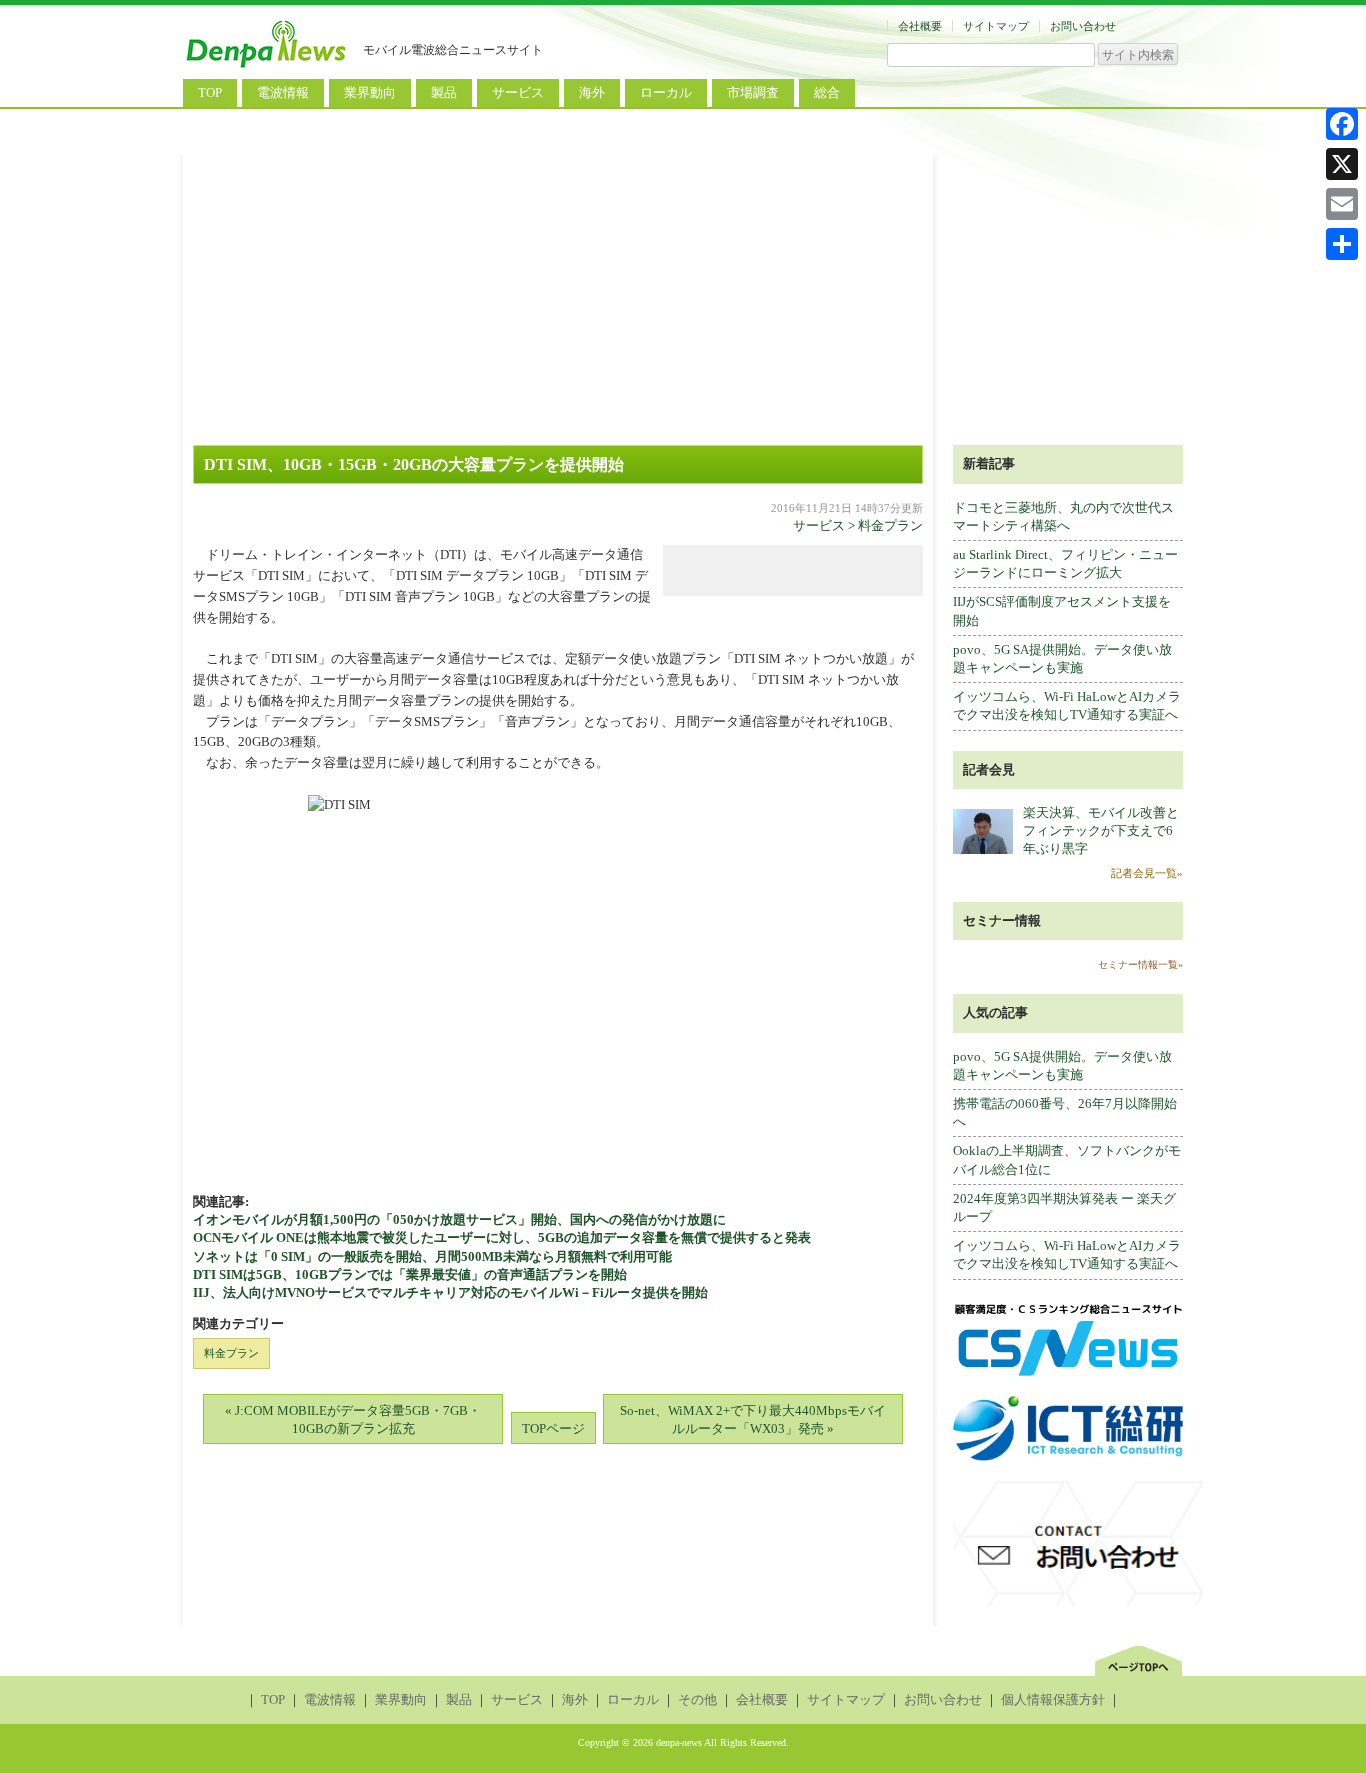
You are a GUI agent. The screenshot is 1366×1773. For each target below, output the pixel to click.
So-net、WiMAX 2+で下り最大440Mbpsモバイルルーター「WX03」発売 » (753, 1419)
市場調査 (753, 92)
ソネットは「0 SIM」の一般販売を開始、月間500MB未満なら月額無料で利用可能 (432, 1256)
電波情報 (283, 92)
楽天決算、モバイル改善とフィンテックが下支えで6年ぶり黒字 (1101, 830)
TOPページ (553, 1428)
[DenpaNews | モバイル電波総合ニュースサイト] (268, 67)
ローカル (666, 92)
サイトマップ (996, 26)
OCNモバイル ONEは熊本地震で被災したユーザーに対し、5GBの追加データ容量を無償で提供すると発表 (502, 1237)
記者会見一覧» (1147, 873)
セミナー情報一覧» (1140, 964)
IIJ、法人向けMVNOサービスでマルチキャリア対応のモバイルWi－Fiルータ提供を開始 (450, 1292)
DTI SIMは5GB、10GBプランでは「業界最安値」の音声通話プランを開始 (410, 1274)
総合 (827, 92)
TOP (210, 92)
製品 (444, 92)
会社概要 (920, 26)
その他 (697, 1699)
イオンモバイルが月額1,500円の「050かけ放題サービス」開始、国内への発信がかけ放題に (459, 1219)
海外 (592, 92)
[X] (1342, 164)
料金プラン (890, 525)
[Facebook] (1342, 124)
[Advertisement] (683, 295)
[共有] (1342, 244)
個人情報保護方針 (1053, 1699)
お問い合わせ (1083, 26)
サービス (518, 92)
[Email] (1342, 204)
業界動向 (370, 92)
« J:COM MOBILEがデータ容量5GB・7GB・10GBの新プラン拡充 (353, 1419)
